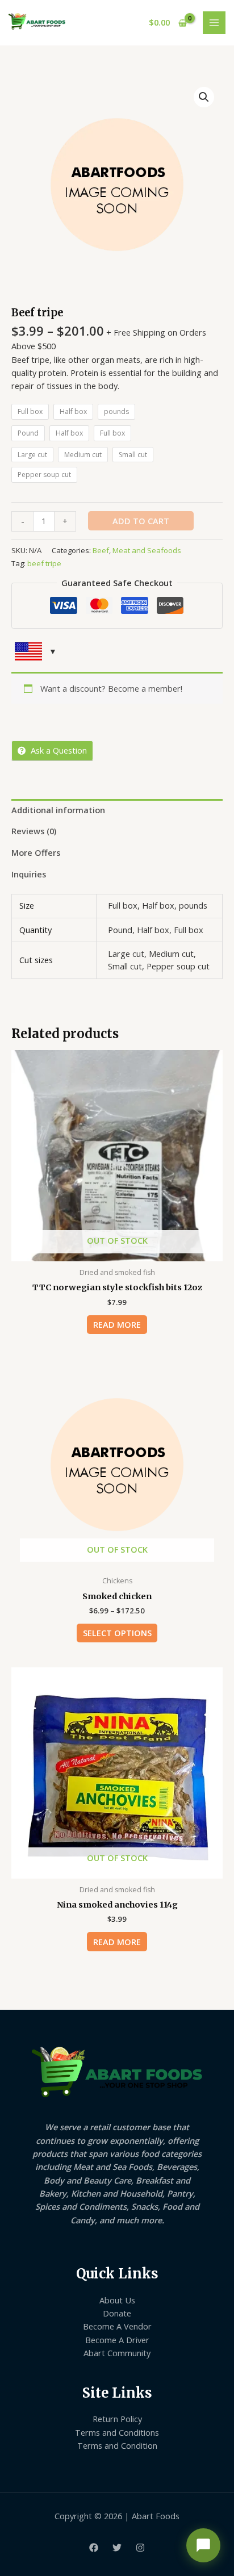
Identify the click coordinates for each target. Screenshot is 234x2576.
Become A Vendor (117, 2326)
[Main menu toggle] (214, 23)
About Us (117, 2300)
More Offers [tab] (36, 852)
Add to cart (141, 521)
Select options (117, 1633)
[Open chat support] (203, 2545)
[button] (204, 97)
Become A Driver (117, 2340)
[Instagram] (140, 2548)
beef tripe (44, 563)
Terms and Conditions (117, 2432)
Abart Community (117, 2353)
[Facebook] (94, 2548)
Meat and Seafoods (147, 550)
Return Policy (117, 2419)
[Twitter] (117, 2548)
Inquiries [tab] (29, 874)
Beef (101, 550)
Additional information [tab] (58, 810)
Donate (117, 2313)
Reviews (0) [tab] (34, 831)
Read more (117, 1324)
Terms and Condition (117, 2445)
